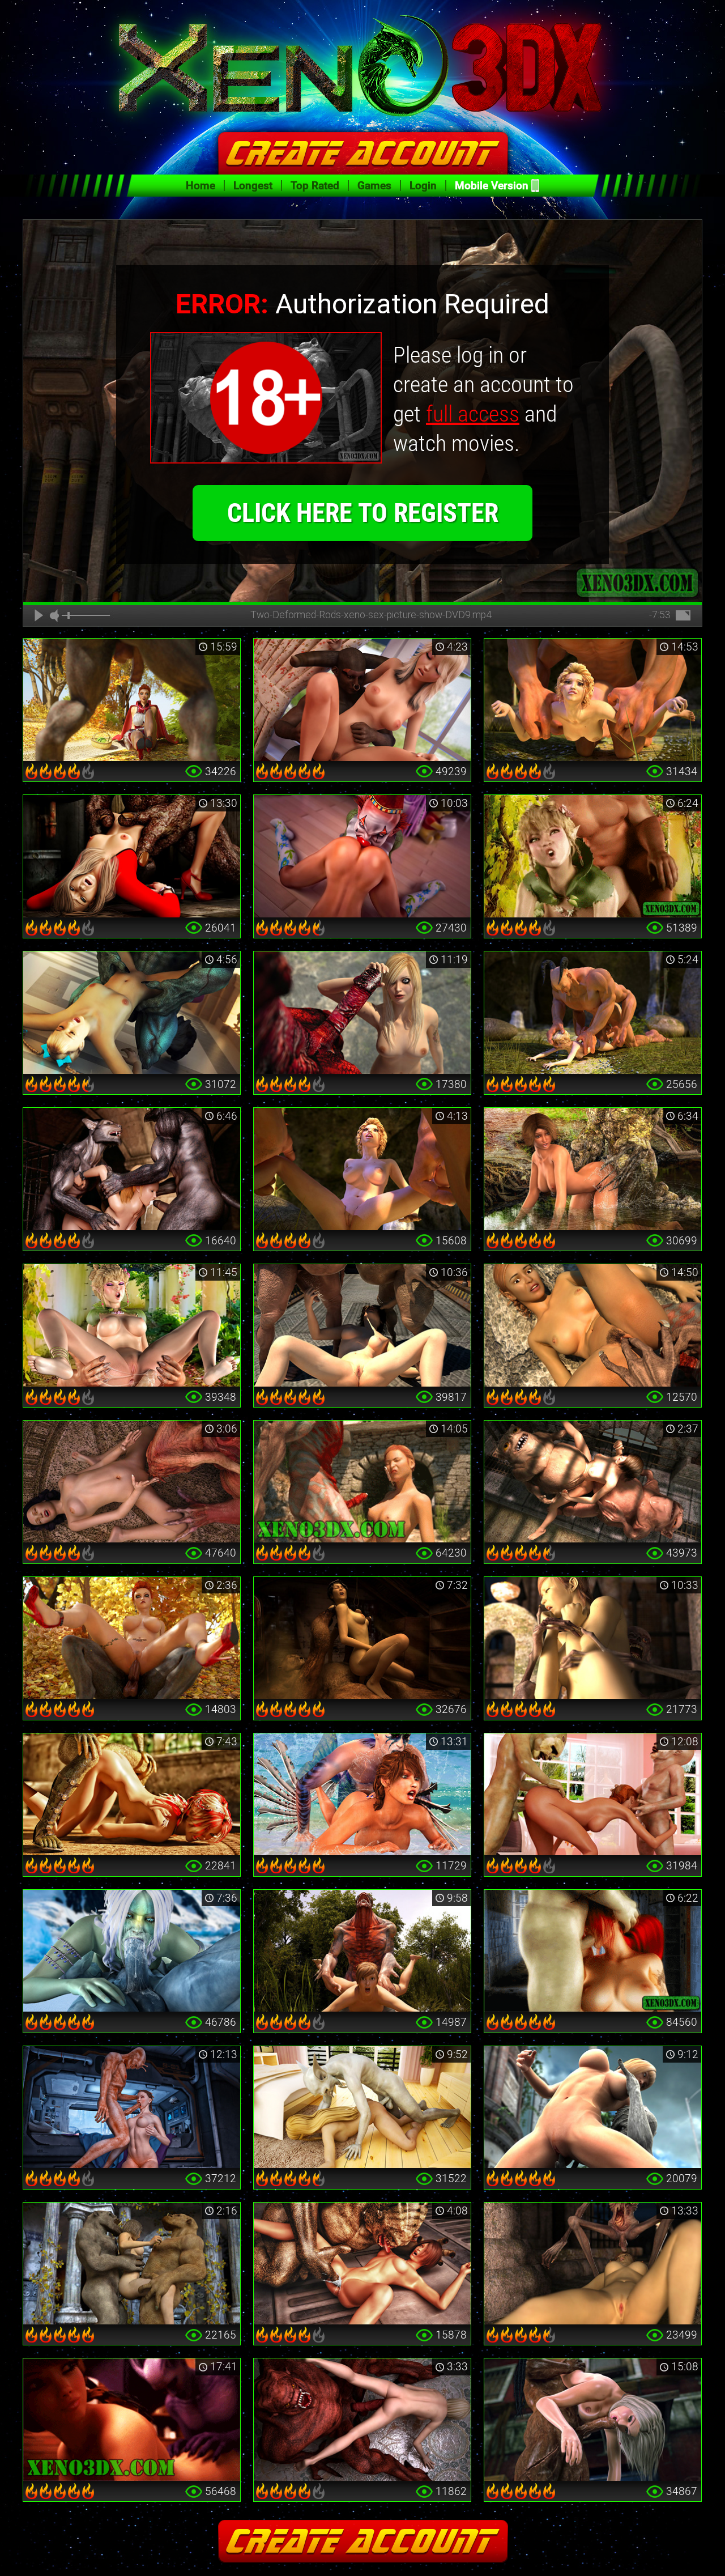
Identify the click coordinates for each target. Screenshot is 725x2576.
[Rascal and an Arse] (362, 2107)
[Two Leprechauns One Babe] (593, 1795)
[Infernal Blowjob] (593, 1951)
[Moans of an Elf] (593, 856)
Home (201, 186)
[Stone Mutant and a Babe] (593, 2107)
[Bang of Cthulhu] (132, 1482)
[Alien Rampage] (362, 2264)
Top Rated (315, 186)
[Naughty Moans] (132, 2420)
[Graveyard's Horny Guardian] (593, 1638)
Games (374, 186)
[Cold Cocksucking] (132, 1951)
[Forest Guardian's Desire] (593, 1169)
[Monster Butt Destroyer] (593, 700)
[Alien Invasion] (132, 2107)
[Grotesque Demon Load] (362, 1482)
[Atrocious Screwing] (593, 1013)
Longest (253, 186)
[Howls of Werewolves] (132, 1169)
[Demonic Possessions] (362, 2420)
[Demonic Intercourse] (362, 700)
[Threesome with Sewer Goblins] (593, 1482)
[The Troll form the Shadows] (362, 1638)
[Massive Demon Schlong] (362, 1013)
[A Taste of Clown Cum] (362, 856)
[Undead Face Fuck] (593, 2264)
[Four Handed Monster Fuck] (362, 1169)
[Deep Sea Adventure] (362, 1795)
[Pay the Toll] (593, 1325)
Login (423, 186)
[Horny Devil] (132, 1013)
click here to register (363, 513)
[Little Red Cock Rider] (132, 1638)
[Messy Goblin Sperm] (362, 1325)
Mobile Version (492, 186)
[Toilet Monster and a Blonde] (132, 856)
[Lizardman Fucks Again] (132, 1795)
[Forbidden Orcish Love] (132, 1325)
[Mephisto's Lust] (362, 1951)
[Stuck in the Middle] (132, 2264)
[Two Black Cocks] (593, 2420)
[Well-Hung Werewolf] (132, 700)
